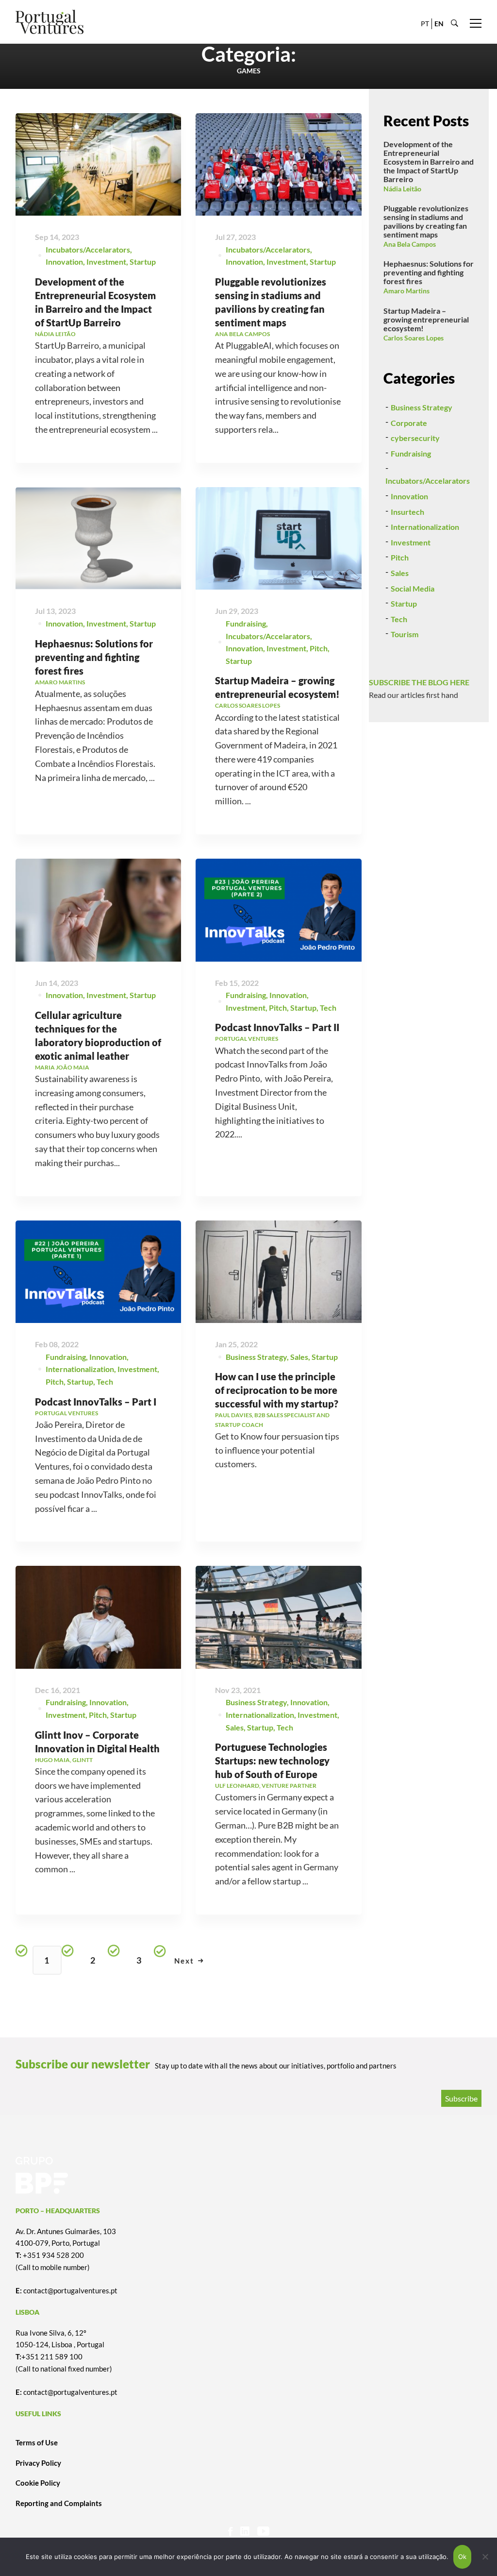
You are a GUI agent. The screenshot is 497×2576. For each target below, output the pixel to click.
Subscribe (461, 2098)
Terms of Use (37, 2442)
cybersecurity (415, 438)
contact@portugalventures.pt (70, 2290)
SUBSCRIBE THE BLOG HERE (419, 682)
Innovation (64, 262)
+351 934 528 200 (53, 2255)
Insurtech (407, 512)
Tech (328, 1008)
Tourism (405, 634)
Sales (299, 1357)
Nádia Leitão (402, 189)
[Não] (485, 2557)
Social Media (413, 588)
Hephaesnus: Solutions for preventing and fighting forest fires (94, 657)
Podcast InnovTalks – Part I (96, 1402)
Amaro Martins (406, 291)
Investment (106, 262)
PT (425, 24)
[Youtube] (263, 2531)
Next (184, 1961)
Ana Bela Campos (410, 244)
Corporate (409, 423)
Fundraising (246, 623)
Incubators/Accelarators (88, 249)
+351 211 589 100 (52, 2356)
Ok (463, 2557)
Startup (143, 262)
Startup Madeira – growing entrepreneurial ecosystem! (426, 319)
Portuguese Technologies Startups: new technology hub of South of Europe (272, 1761)
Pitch (319, 648)
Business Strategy (256, 1357)
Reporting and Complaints (59, 2503)
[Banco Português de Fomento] (248, 2175)
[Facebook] (230, 2531)
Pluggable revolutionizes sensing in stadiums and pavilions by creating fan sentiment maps (426, 221)
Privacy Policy (38, 2463)
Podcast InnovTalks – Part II (277, 1027)
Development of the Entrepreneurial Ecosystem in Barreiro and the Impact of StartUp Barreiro (429, 161)
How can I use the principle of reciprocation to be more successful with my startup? (277, 1390)
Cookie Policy (38, 2483)
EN (439, 24)
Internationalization (80, 1369)
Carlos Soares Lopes (414, 338)
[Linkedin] (245, 2531)
